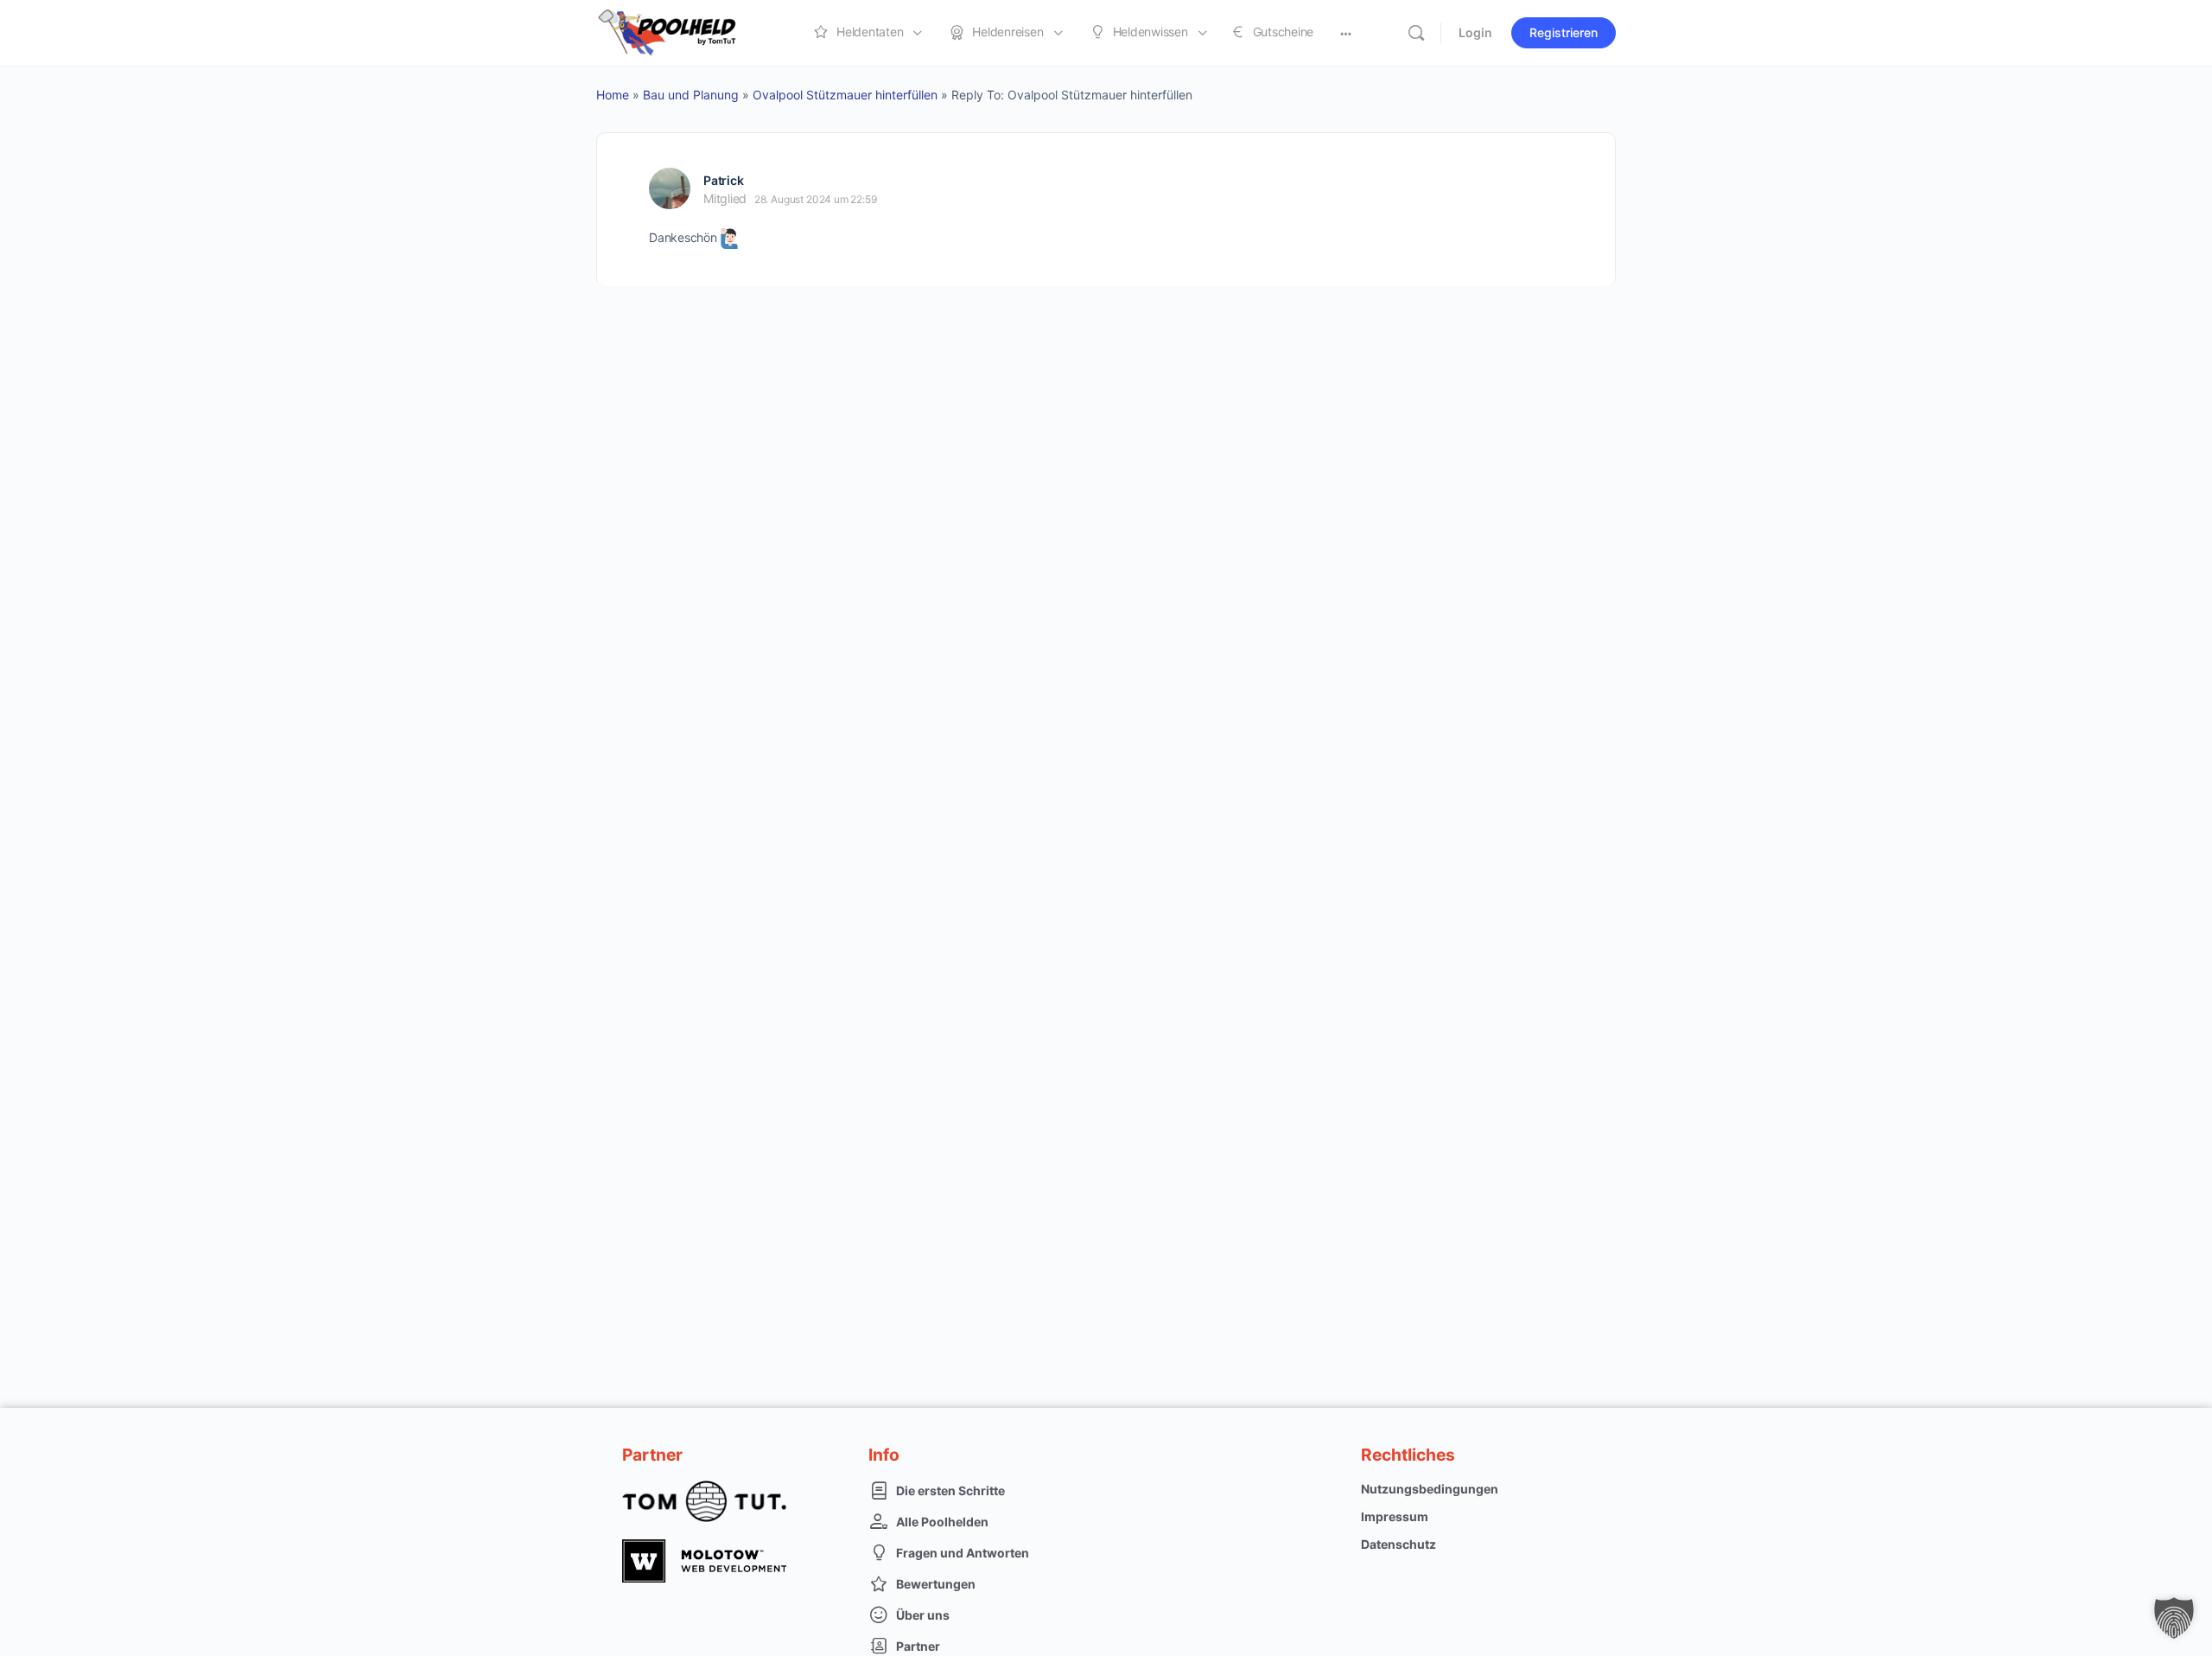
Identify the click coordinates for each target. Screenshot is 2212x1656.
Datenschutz (1398, 1544)
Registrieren (1564, 32)
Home (613, 95)
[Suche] (1416, 33)
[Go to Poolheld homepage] (683, 32)
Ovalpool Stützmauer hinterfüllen (845, 95)
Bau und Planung (691, 95)
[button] (2174, 1618)
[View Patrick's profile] (670, 188)
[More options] (1346, 33)
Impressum (1395, 1516)
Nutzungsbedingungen (1430, 1489)
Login (1475, 32)
